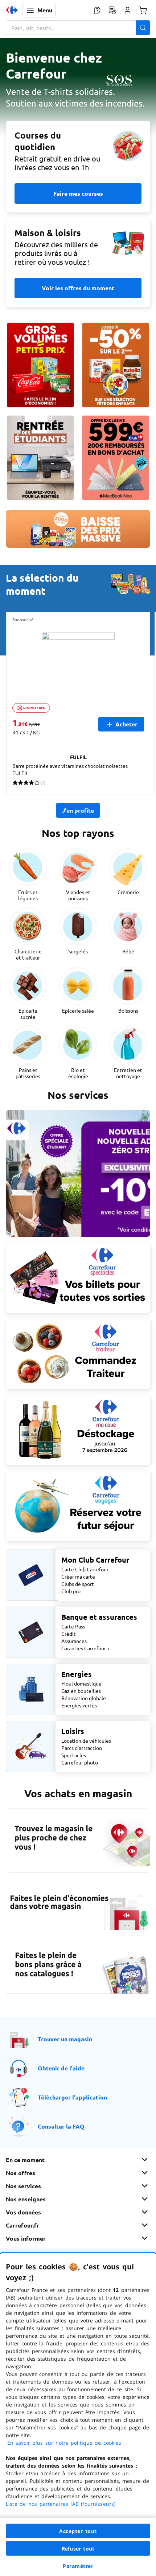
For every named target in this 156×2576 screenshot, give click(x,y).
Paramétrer (78, 2566)
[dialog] (78, 2414)
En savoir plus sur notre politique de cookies (64, 2443)
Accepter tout (78, 2531)
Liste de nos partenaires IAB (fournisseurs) (61, 2504)
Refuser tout (78, 2549)
